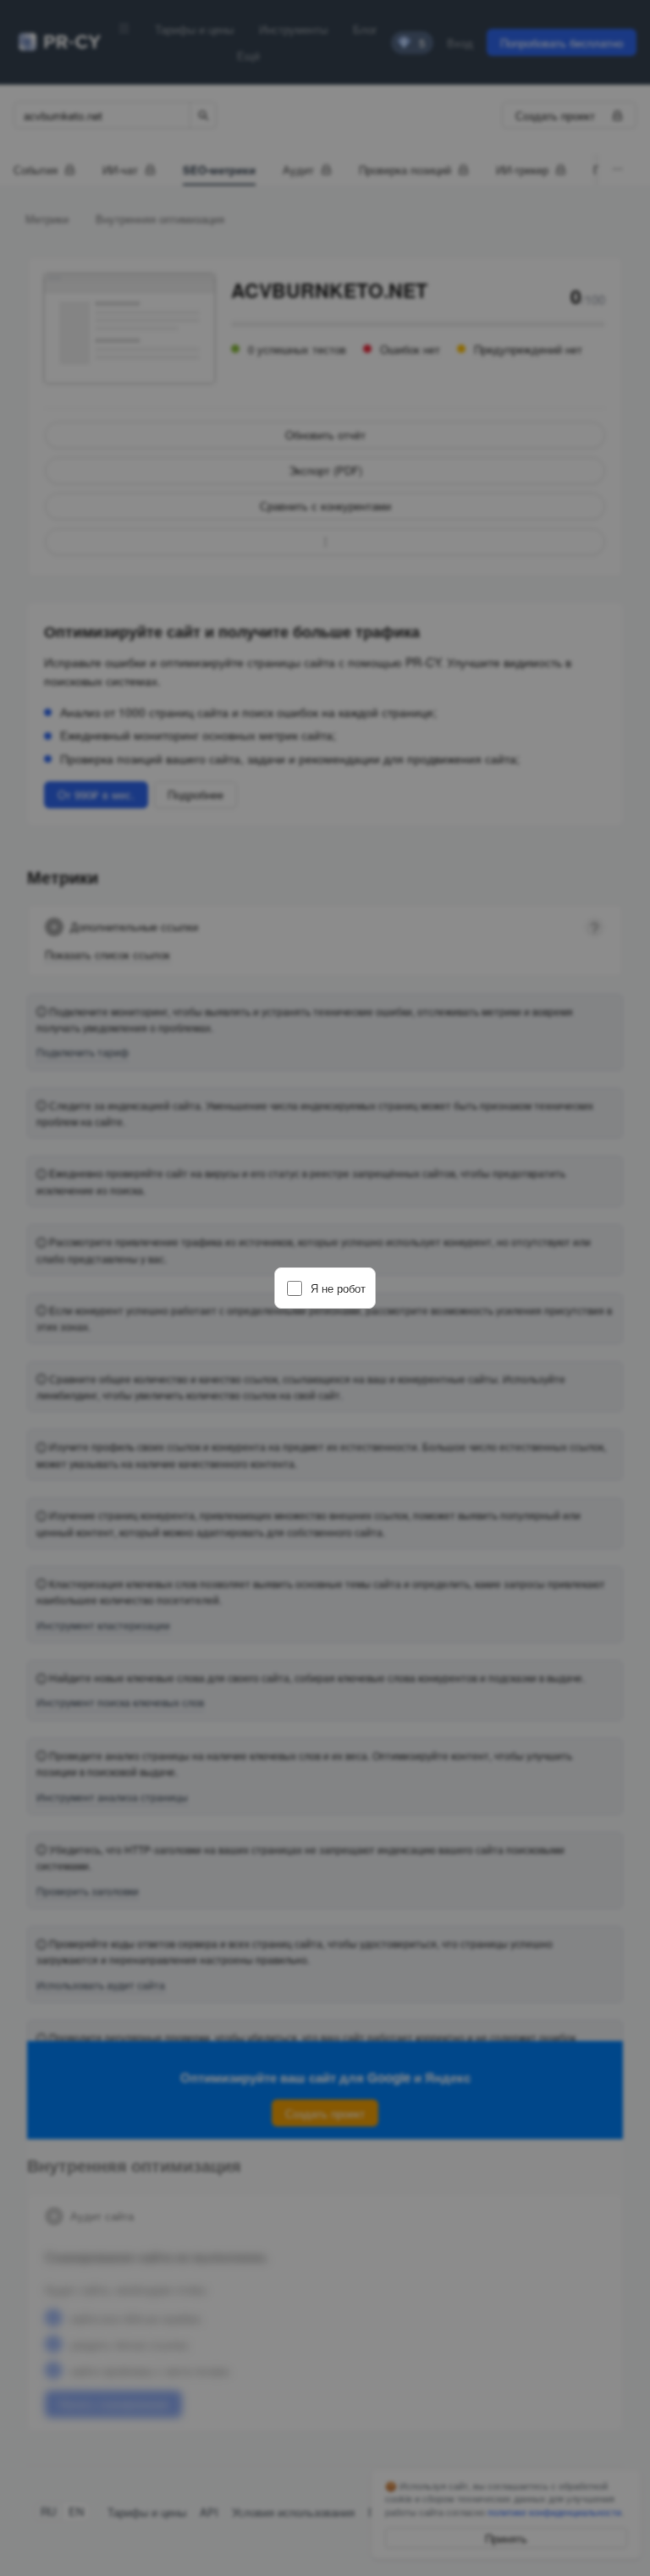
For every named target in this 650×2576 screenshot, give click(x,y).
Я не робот (338, 1288)
